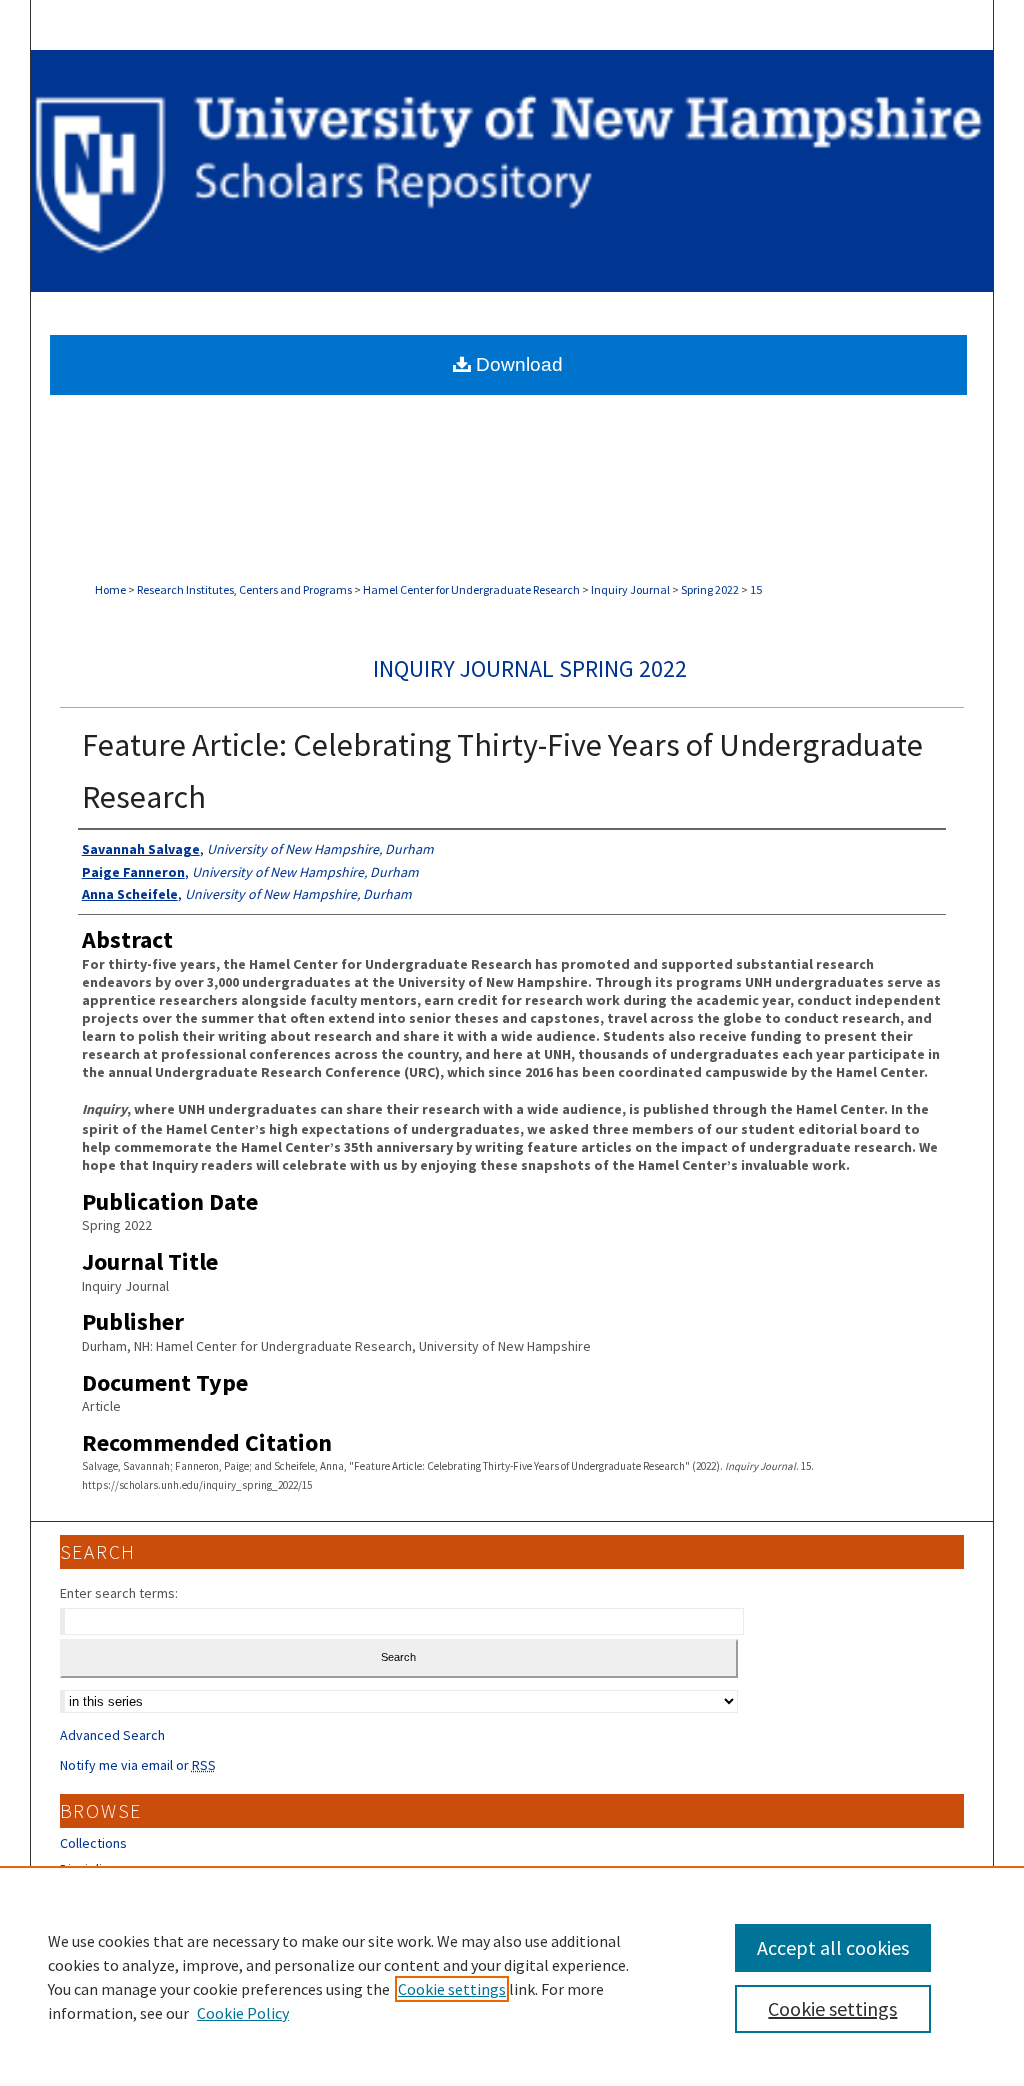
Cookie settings (452, 1989)
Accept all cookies (833, 1947)
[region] (512, 1976)
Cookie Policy (243, 2013)
